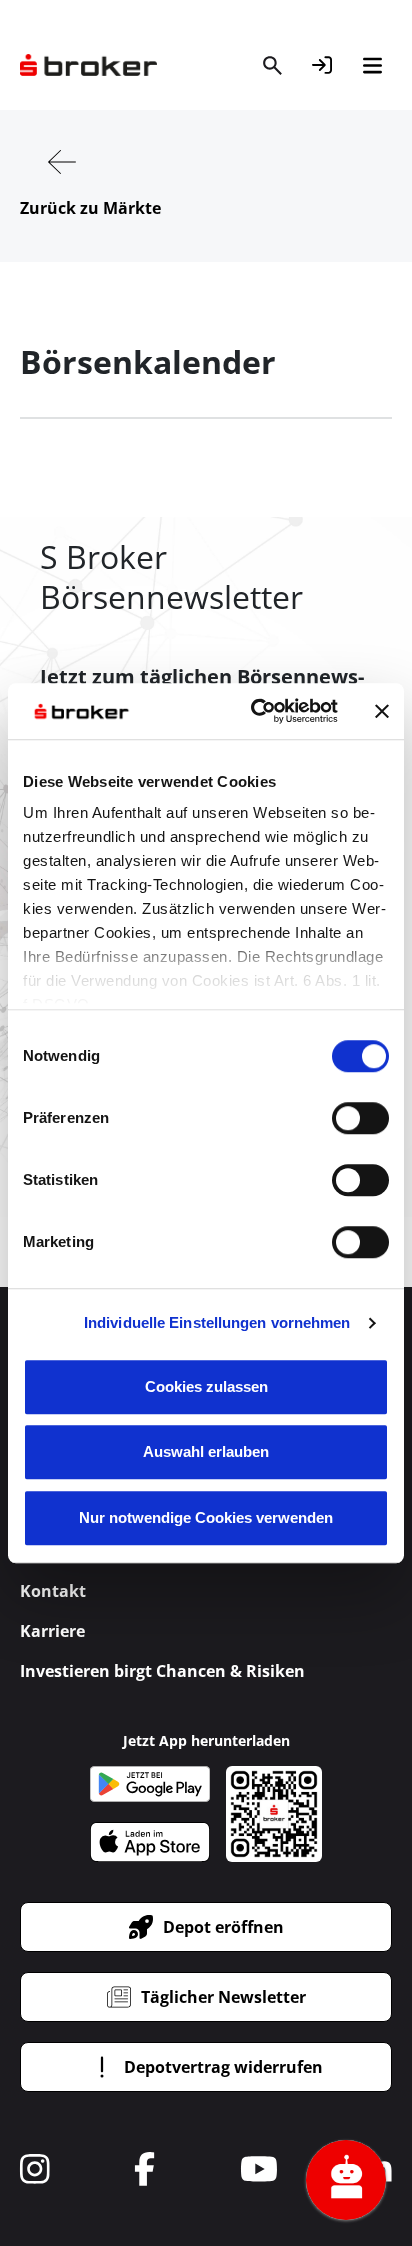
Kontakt (53, 1591)
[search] (272, 65)
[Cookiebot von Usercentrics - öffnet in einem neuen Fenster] (255, 711)
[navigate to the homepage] (88, 65)
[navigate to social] (35, 2169)
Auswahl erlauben (206, 1451)
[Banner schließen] (382, 711)
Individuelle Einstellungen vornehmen (217, 1322)
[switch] (360, 1118)
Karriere (52, 1631)
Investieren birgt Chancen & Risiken (162, 1671)
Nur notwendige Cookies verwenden (206, 1517)
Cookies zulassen (206, 1386)
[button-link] (322, 65)
